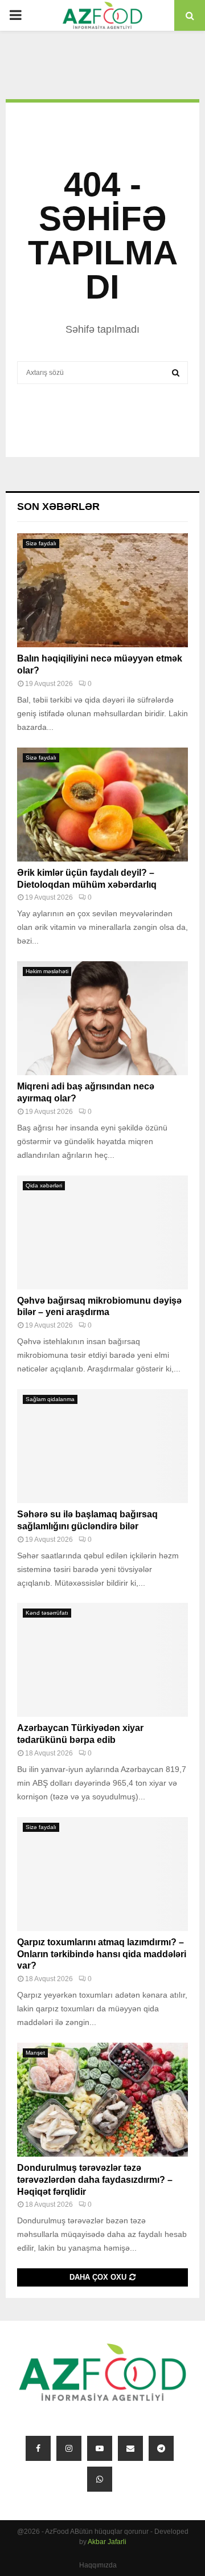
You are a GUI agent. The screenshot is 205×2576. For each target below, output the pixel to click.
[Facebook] (38, 2448)
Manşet (35, 2053)
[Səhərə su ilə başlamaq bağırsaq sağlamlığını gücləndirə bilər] (102, 1446)
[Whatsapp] (100, 2479)
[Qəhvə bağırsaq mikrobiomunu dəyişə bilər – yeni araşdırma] (102, 1232)
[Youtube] (100, 2448)
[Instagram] (69, 2448)
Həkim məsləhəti (47, 971)
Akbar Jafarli (107, 2542)
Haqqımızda (98, 2565)
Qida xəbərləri (44, 1185)
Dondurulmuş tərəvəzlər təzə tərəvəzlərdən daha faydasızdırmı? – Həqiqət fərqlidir (95, 2180)
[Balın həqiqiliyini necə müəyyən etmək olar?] (102, 590)
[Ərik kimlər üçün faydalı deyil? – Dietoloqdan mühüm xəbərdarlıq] (102, 805)
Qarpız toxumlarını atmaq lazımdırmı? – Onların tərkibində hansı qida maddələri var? (102, 1954)
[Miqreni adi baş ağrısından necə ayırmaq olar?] (102, 1018)
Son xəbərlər (58, 507)
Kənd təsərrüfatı (47, 1613)
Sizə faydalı (41, 543)
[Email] (130, 2448)
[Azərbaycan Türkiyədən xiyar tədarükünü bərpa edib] (102, 1660)
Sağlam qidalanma (50, 1399)
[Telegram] (161, 2448)
